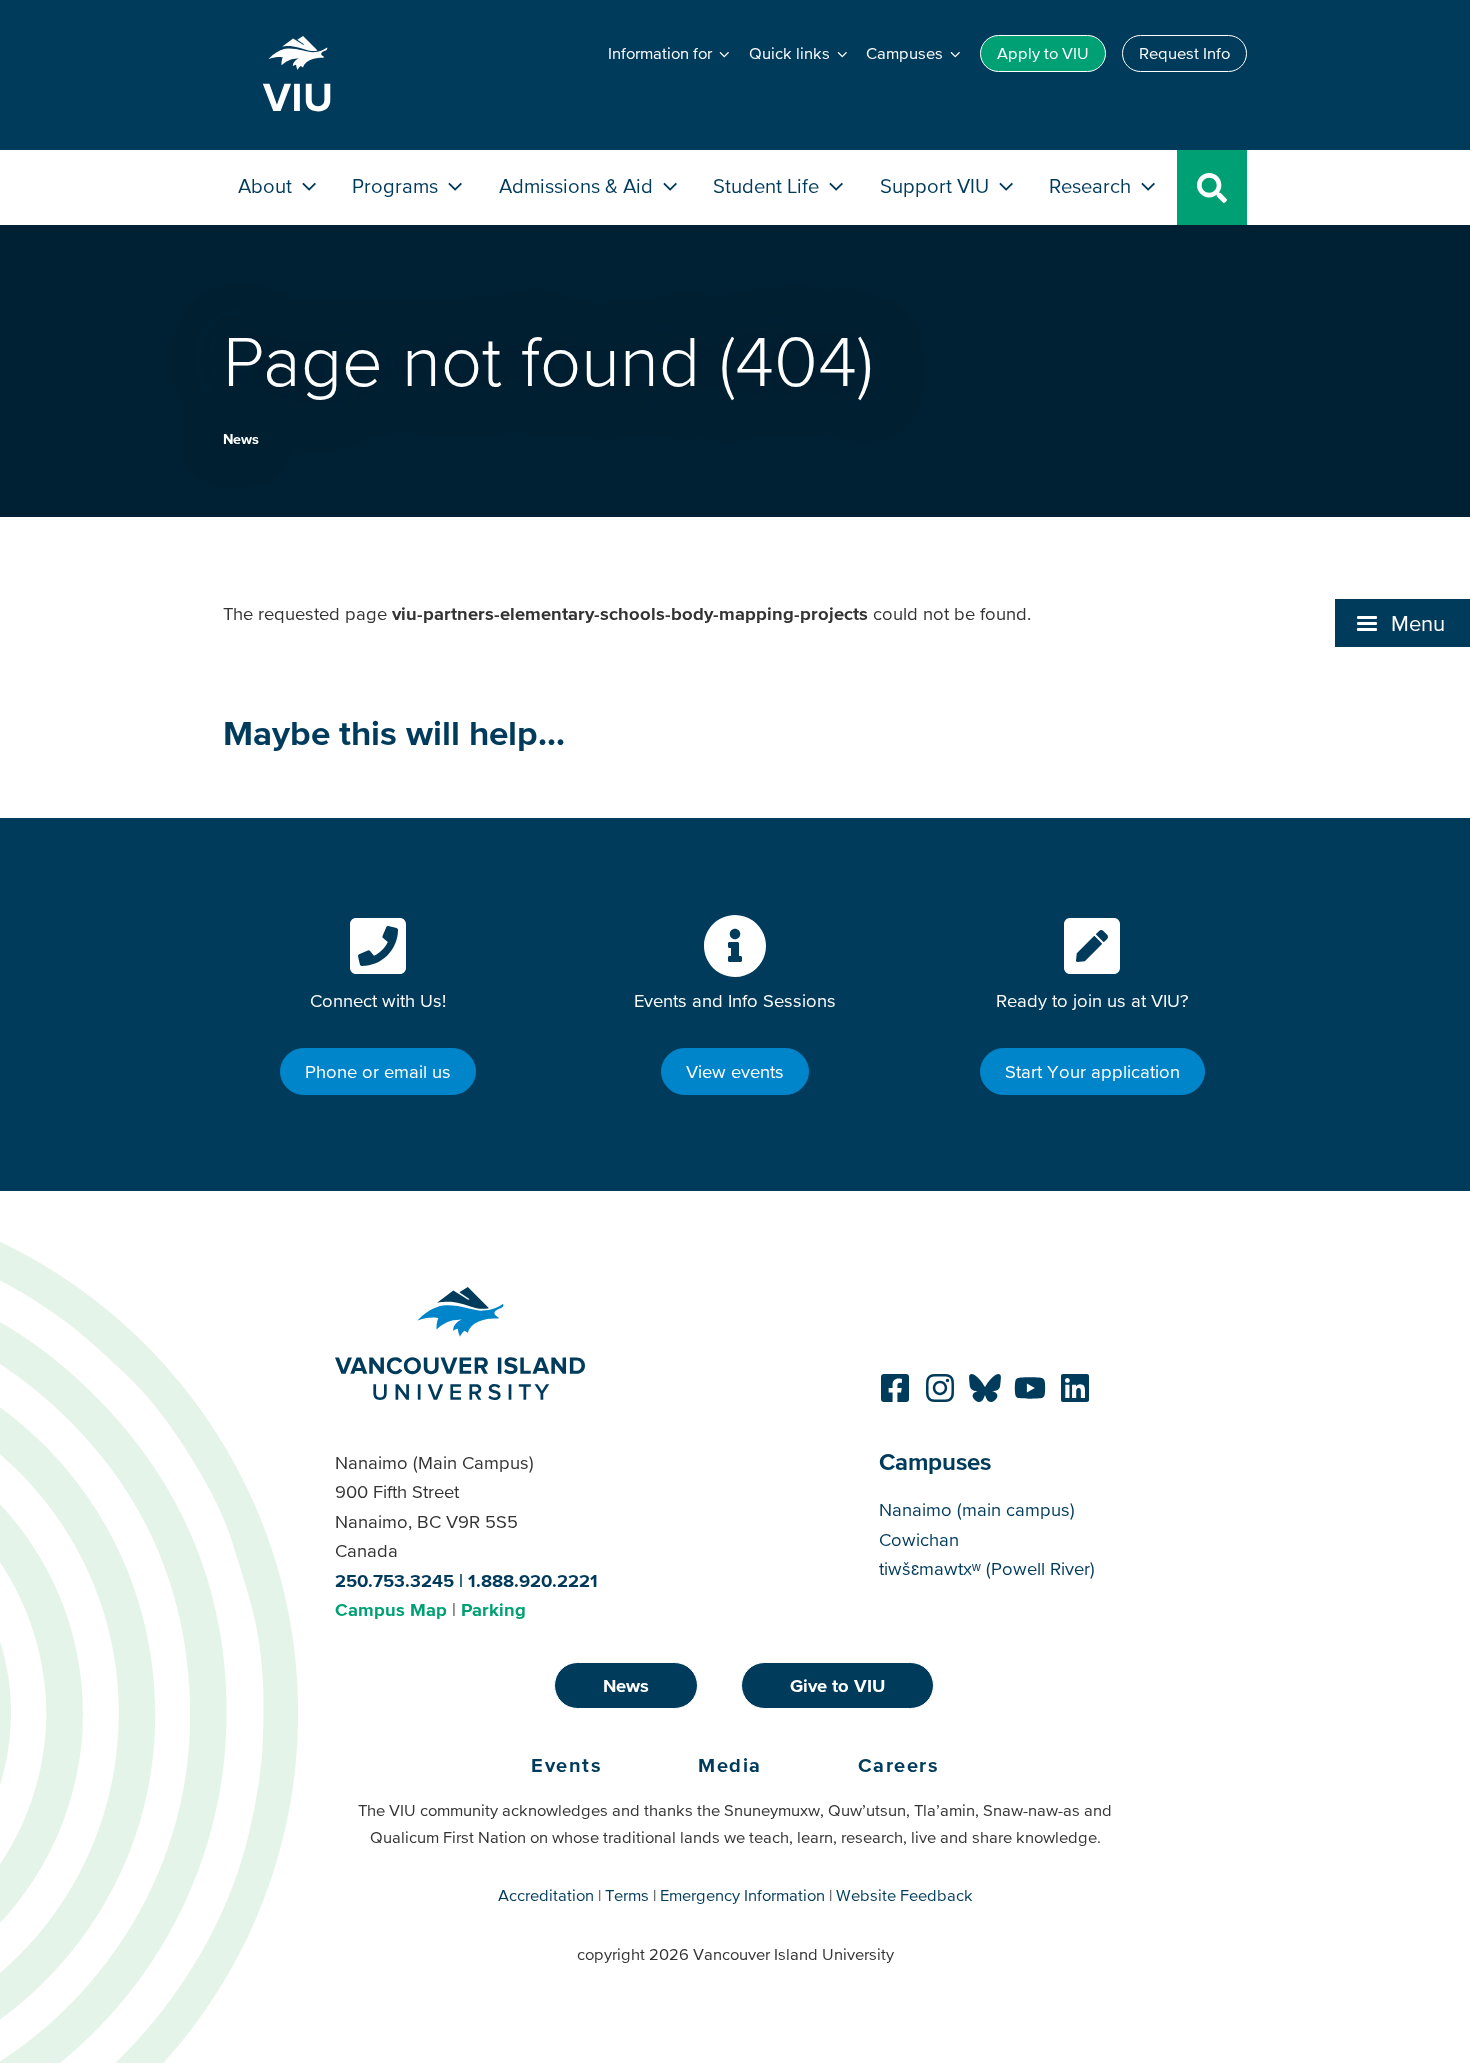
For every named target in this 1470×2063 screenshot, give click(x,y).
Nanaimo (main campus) (977, 1509)
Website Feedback (904, 1895)
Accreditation (546, 1895)
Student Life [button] (768, 185)
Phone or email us (378, 1071)
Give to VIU (837, 1685)
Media (730, 1765)
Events (566, 1765)
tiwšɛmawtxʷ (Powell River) (987, 1568)
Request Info (1184, 53)
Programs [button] (397, 185)
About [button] (267, 185)
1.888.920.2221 (533, 1580)
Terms (627, 1895)
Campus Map (391, 1609)
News (241, 439)
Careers (899, 1765)
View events (735, 1071)
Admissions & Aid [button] (578, 185)
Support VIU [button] (937, 185)
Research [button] (1092, 185)
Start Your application (1092, 1071)
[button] (1402, 623)
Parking (493, 1609)
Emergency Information (742, 1895)
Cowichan (919, 1539)
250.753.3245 (394, 1580)
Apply (1043, 53)
